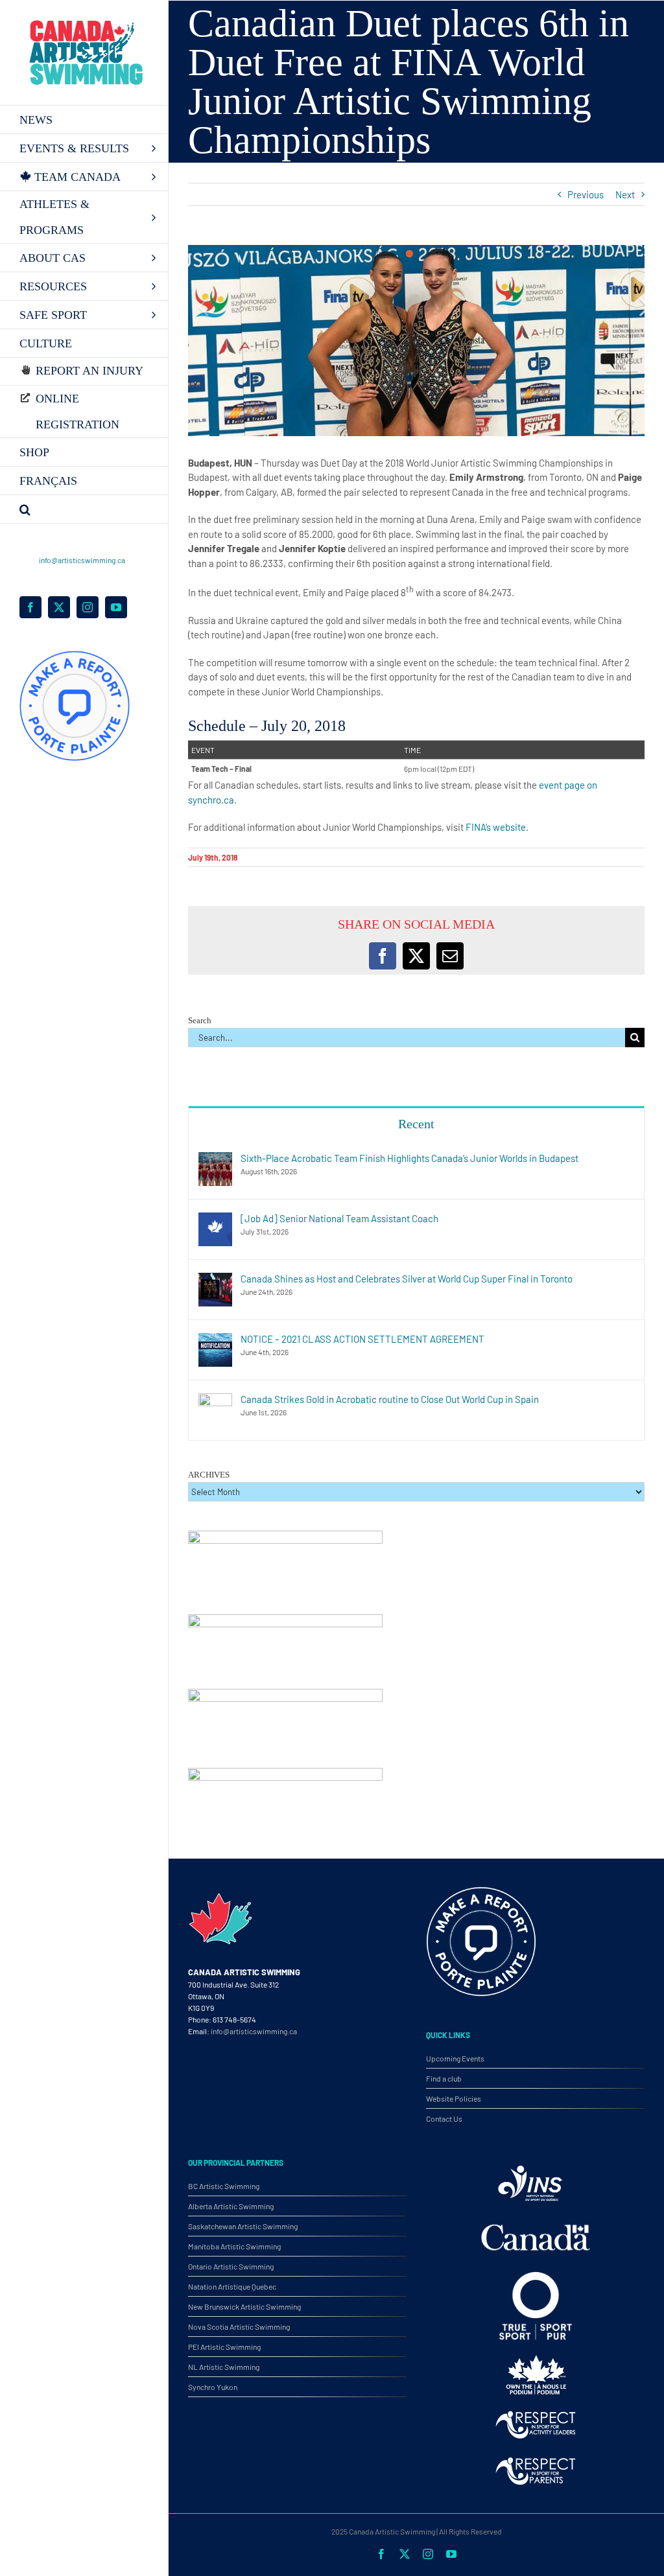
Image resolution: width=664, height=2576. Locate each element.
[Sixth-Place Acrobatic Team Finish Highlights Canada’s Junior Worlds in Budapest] (215, 1159)
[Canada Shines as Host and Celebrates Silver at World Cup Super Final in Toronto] (215, 1280)
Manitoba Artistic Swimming (234, 2246)
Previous (586, 194)
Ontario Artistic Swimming (231, 2266)
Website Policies (454, 2098)
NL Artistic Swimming (224, 2367)
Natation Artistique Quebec (232, 2286)
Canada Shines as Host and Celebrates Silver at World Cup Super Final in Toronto (407, 1279)
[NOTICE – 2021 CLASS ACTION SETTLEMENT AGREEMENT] (215, 1340)
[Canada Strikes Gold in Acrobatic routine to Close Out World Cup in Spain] (215, 1400)
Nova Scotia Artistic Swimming (239, 2327)
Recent (416, 1124)
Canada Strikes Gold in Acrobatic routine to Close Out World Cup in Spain (390, 1399)
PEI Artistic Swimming (224, 2347)
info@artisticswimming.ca (82, 560)
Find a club (444, 2078)
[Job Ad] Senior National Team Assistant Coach (339, 1218)
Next (625, 194)
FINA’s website (496, 827)
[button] (84, 509)
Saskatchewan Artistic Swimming (243, 2226)
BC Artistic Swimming (224, 2186)
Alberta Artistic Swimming (231, 2206)
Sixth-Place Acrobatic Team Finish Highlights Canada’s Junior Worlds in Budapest (409, 1158)
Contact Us (444, 2118)
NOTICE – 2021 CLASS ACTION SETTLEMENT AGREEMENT (362, 1339)
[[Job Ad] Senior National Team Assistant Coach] (215, 1220)
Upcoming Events (455, 2058)
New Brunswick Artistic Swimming (244, 2306)
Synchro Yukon (213, 2387)
